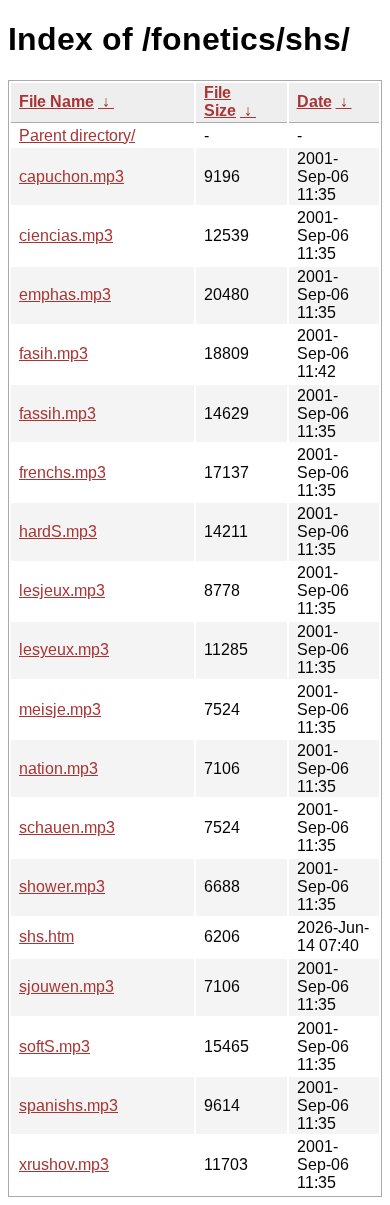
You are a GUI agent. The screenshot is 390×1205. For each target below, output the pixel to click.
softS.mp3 (54, 1046)
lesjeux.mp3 (62, 590)
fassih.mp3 (57, 413)
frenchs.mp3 (62, 472)
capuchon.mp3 (71, 176)
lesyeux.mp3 (64, 649)
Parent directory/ (77, 135)
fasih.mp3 (53, 353)
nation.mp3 (58, 768)
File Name (56, 101)
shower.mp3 (62, 886)
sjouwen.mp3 (66, 986)
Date (314, 101)
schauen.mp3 (67, 827)
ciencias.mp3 (66, 235)
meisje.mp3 (60, 709)
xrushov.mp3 (64, 1164)
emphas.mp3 (65, 294)
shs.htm (46, 936)
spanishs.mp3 (68, 1105)
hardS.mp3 (58, 531)
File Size (220, 101)
